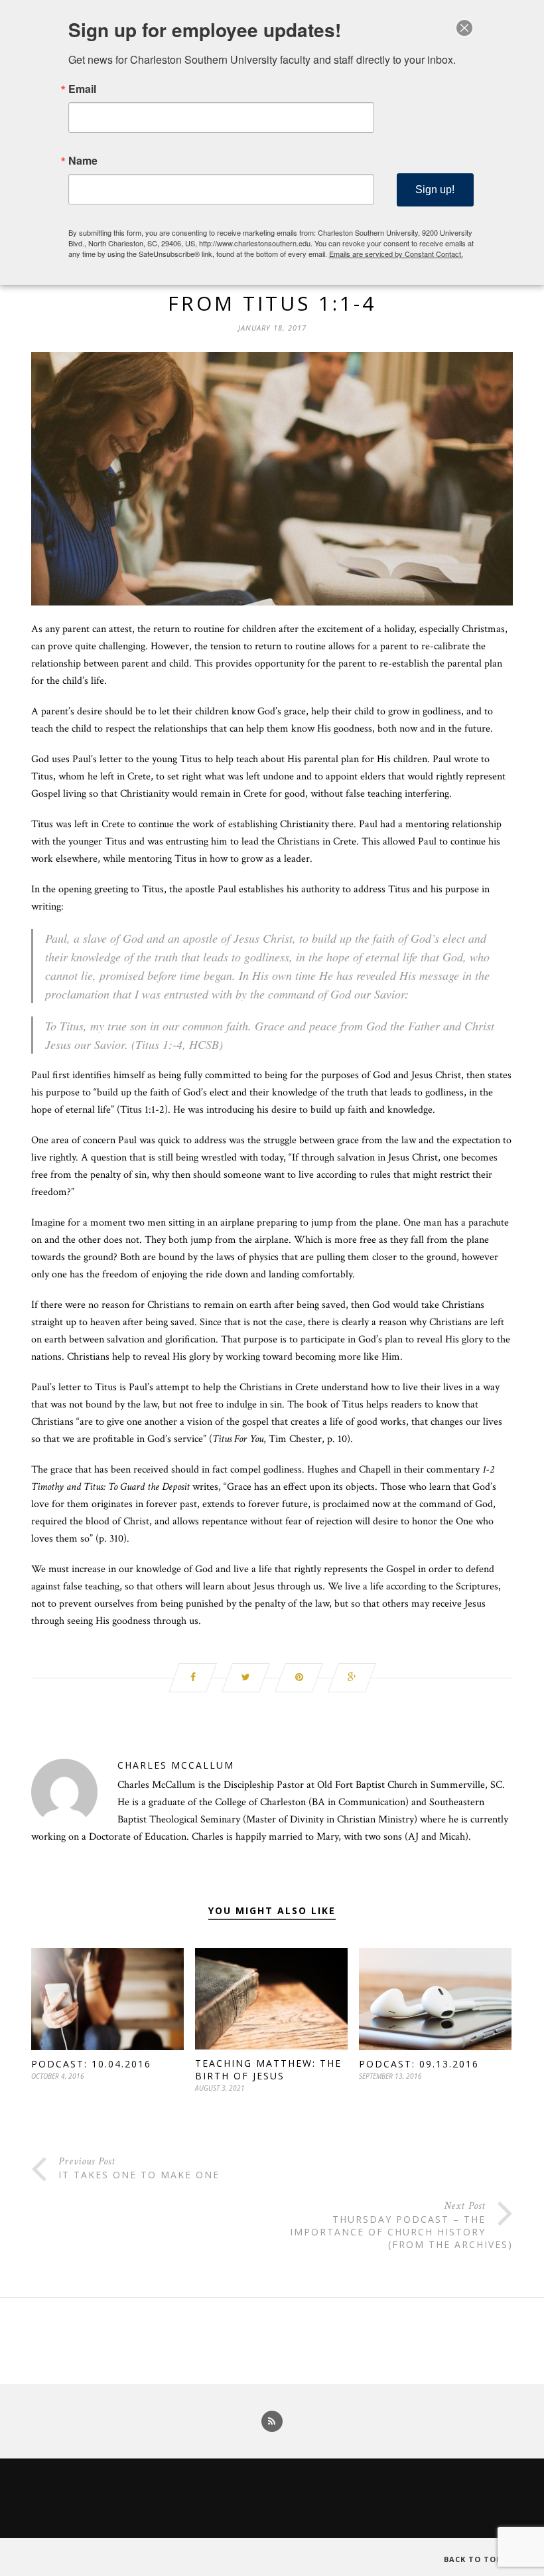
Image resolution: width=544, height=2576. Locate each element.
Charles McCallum (176, 1765)
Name (83, 161)
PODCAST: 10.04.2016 (91, 2064)
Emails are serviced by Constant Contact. (396, 254)
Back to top (474, 2559)
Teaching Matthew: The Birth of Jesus (268, 2069)
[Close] (464, 28)
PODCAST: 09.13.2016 (419, 2064)
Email (82, 89)
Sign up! (435, 190)
